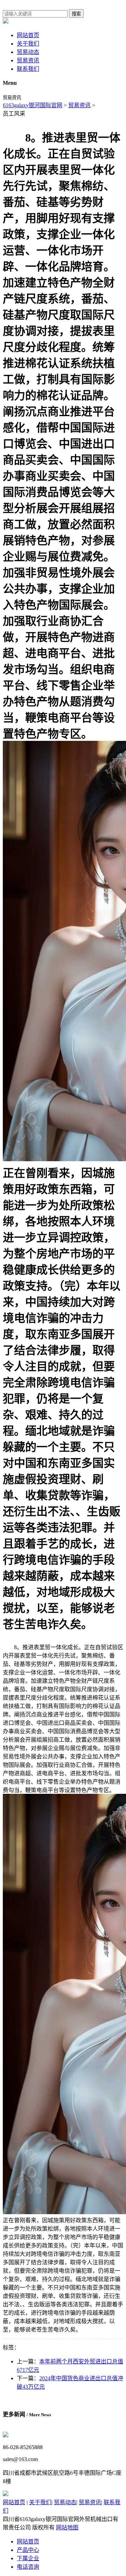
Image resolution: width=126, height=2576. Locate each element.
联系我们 (28, 69)
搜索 (76, 14)
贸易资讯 (28, 60)
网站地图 (67, 2527)
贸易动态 (28, 52)
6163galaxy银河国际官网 (33, 105)
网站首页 (28, 35)
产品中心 (28, 2550)
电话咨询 (28, 2567)
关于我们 (28, 44)
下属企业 (28, 2558)
